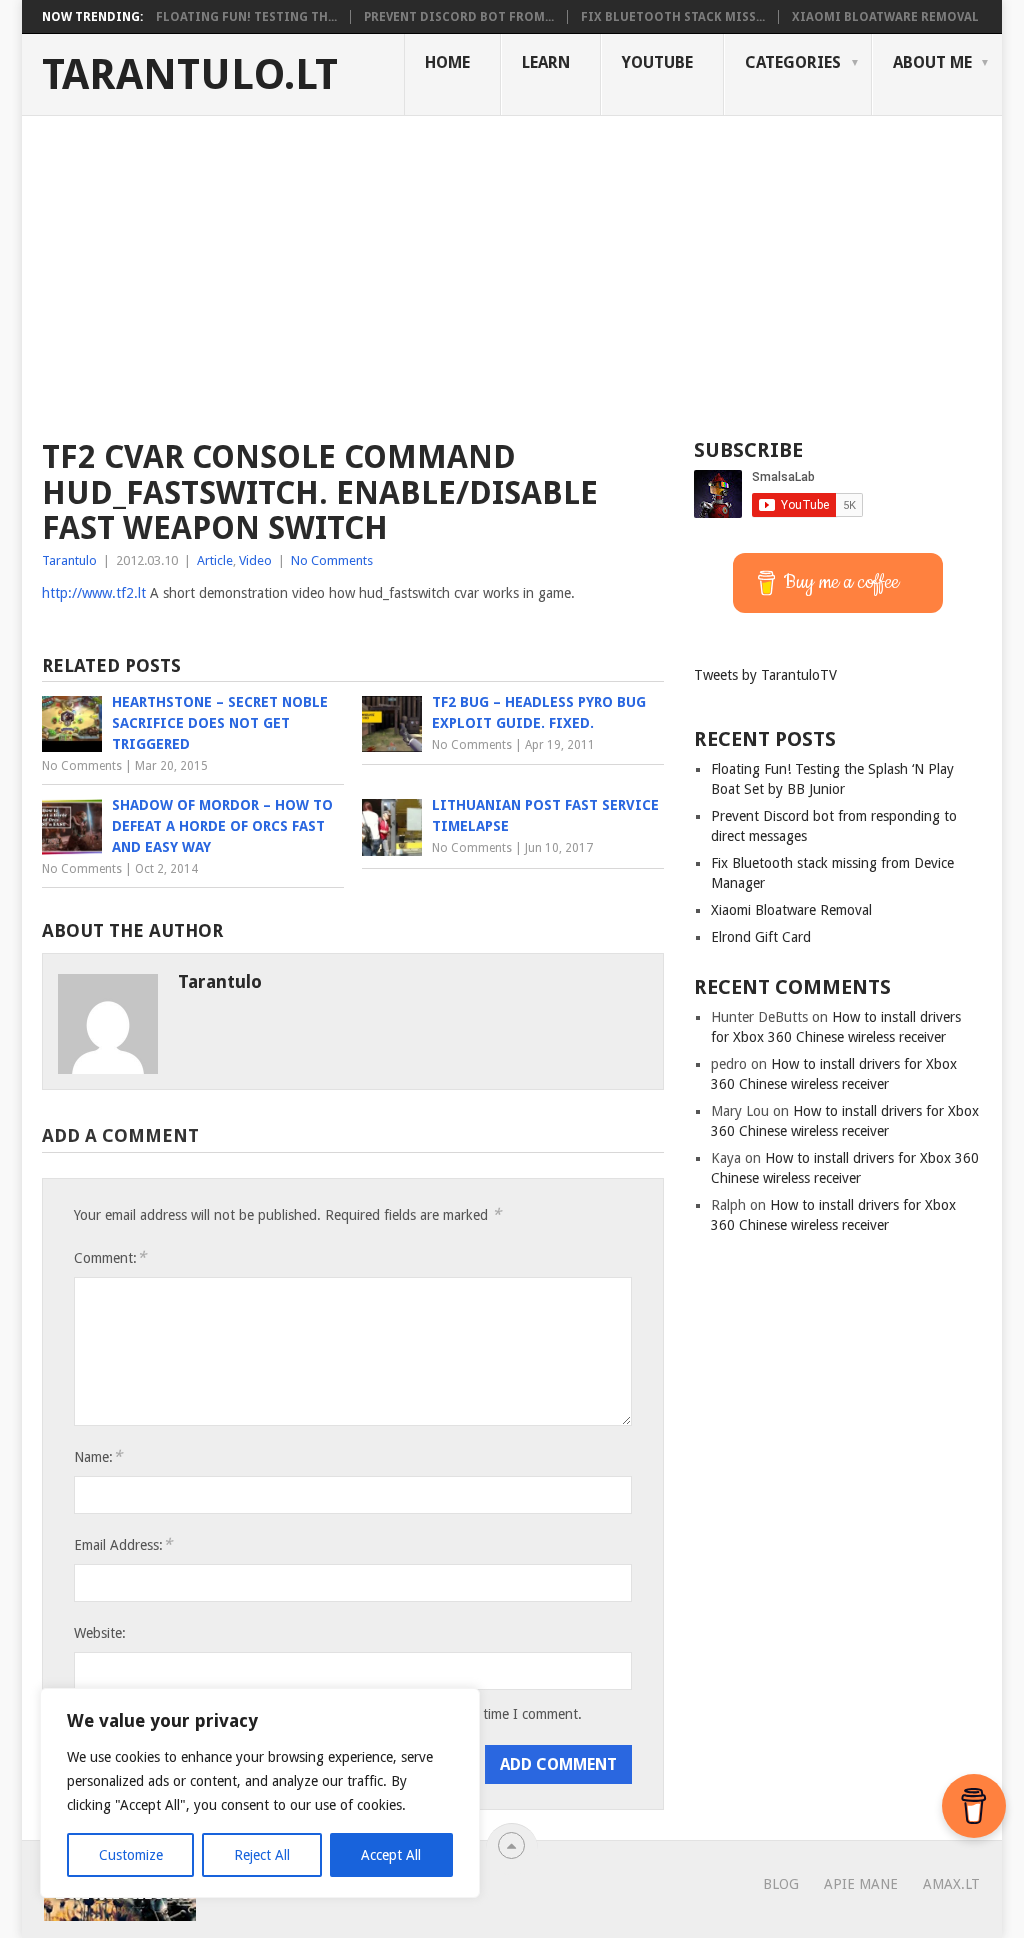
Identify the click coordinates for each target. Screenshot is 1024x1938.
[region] (260, 1793)
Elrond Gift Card (761, 937)
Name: (98, 1456)
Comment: (110, 1257)
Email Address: (123, 1544)
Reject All (262, 1855)
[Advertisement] (512, 266)
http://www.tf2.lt (94, 593)
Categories (793, 62)
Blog (781, 1884)
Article (215, 560)
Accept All (391, 1855)
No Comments (332, 560)
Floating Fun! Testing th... (246, 17)
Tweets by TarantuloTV (765, 675)
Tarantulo (69, 560)
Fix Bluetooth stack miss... (673, 17)
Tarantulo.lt (190, 75)
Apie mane (861, 1884)
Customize (131, 1855)
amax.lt (951, 1884)
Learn (546, 62)
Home (447, 62)
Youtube (657, 62)
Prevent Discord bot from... (459, 17)
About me (932, 62)
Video (255, 560)
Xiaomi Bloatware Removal (885, 17)
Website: (100, 1633)
